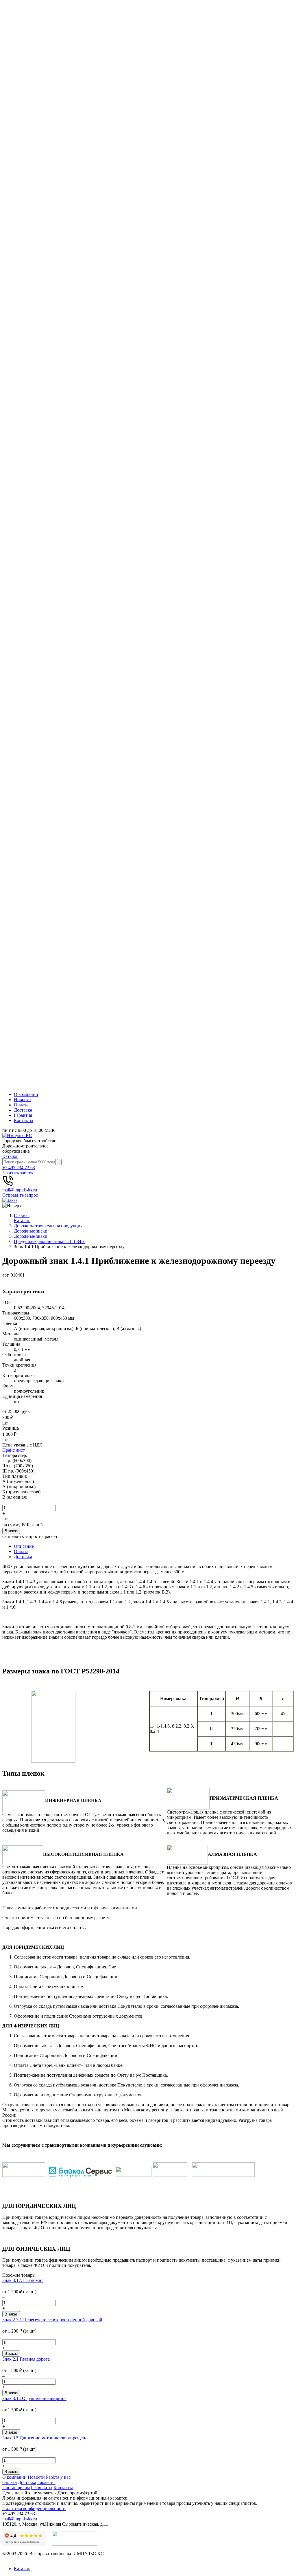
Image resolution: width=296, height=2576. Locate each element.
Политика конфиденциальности (34, 2508)
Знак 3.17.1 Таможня (23, 2280)
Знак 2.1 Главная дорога (26, 2359)
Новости (22, 1100)
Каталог (10, 1156)
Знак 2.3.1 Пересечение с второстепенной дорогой (52, 2320)
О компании (26, 1094)
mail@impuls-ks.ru (20, 1190)
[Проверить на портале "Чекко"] (75, 2544)
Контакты (24, 1120)
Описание (24, 1546)
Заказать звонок (18, 1173)
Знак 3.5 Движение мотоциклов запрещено (45, 2438)
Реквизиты (42, 2488)
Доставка (23, 1110)
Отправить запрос (20, 1195)
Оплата (21, 1105)
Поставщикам (16, 2488)
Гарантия (23, 1115)
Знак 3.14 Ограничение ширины (34, 2398)
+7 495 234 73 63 (19, 1168)
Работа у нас (58, 2477)
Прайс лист (14, 1450)
